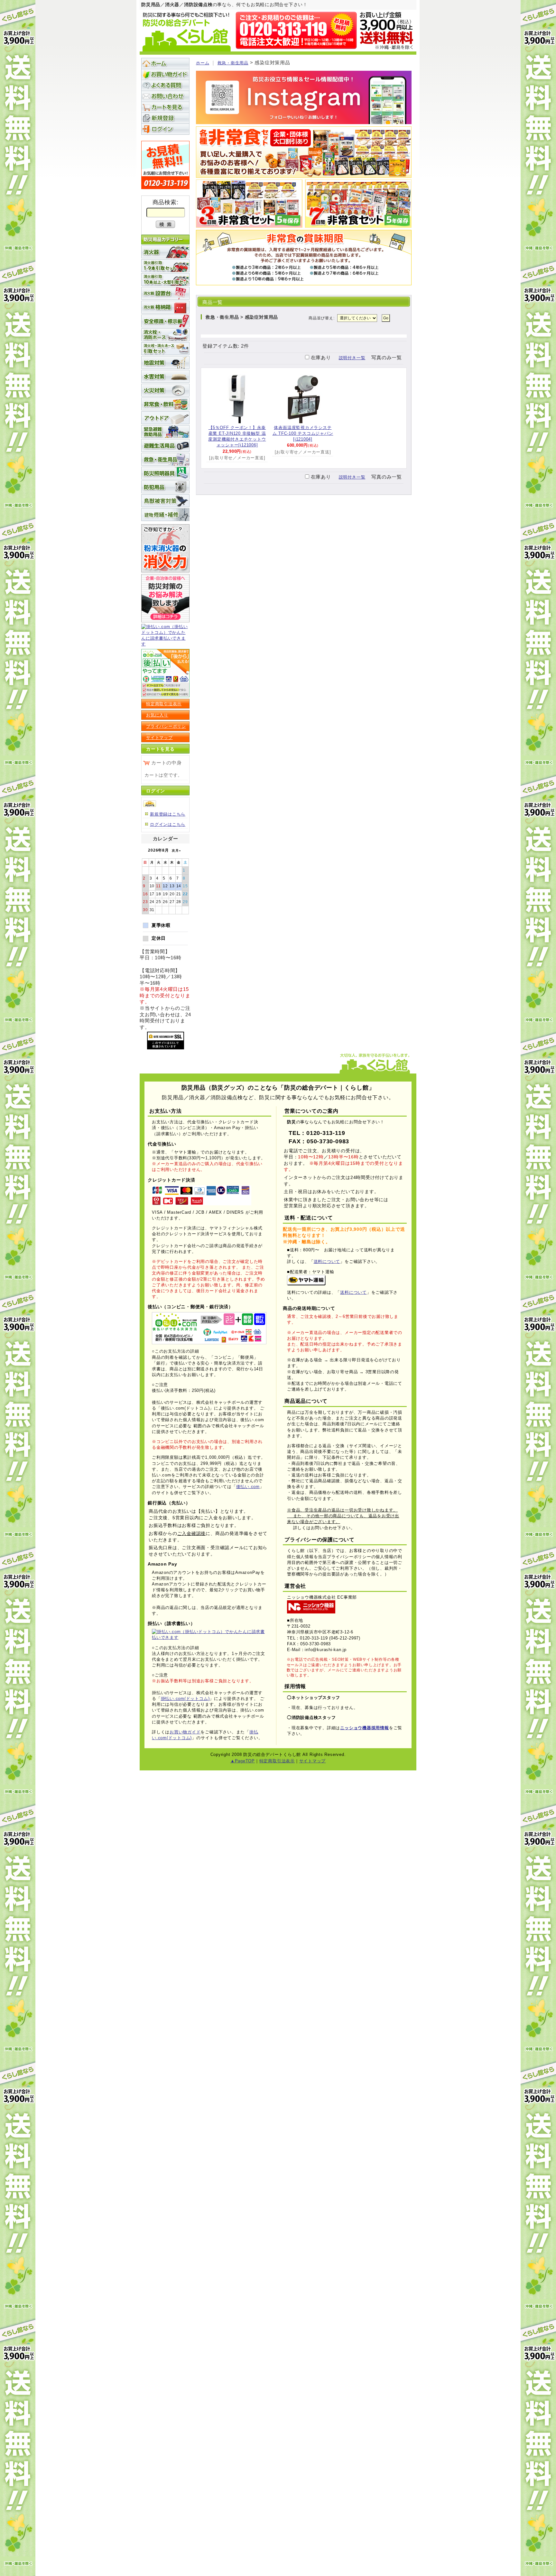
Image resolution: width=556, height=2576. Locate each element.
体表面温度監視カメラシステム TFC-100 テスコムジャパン (303, 433)
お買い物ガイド (165, 74)
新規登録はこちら (168, 814)
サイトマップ (159, 738)
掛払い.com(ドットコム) (185, 1699)
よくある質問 (165, 85)
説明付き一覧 (352, 358)
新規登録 (165, 118)
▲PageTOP (243, 1761)
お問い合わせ (165, 96)
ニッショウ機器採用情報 (364, 1728)
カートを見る (165, 107)
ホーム (203, 63)
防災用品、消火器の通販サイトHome (165, 63)
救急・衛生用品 (233, 63)
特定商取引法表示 (164, 704)
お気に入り (157, 715)
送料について (327, 1261)
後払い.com (248, 1487)
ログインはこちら (168, 824)
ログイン (165, 129)
